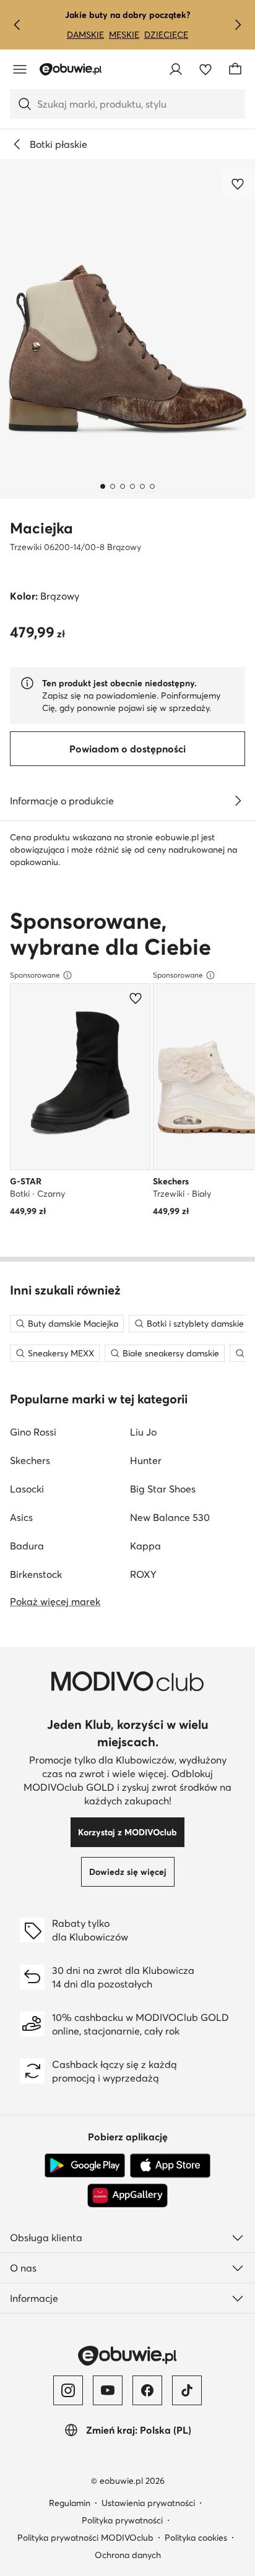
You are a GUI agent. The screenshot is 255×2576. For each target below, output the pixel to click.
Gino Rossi (33, 1432)
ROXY (143, 1574)
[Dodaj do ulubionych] (239, 184)
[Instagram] (68, 2390)
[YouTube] (108, 2390)
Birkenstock (36, 1574)
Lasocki (27, 1489)
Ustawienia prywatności (148, 2503)
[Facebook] (147, 2390)
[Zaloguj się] (176, 69)
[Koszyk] (235, 69)
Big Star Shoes (163, 1489)
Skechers (30, 1460)
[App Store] (170, 2166)
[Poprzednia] (17, 25)
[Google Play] (85, 2166)
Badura (27, 1546)
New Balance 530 (170, 1517)
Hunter (146, 1460)
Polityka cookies (196, 2538)
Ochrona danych (128, 2555)
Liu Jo (143, 1432)
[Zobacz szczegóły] (238, 801)
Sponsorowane (35, 975)
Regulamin (70, 2503)
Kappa (145, 1546)
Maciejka (41, 528)
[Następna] (238, 25)
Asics (21, 1517)
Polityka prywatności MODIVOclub (85, 2538)
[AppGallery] (127, 2195)
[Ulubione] (205, 69)
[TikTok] (187, 2390)
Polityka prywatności (122, 2520)
